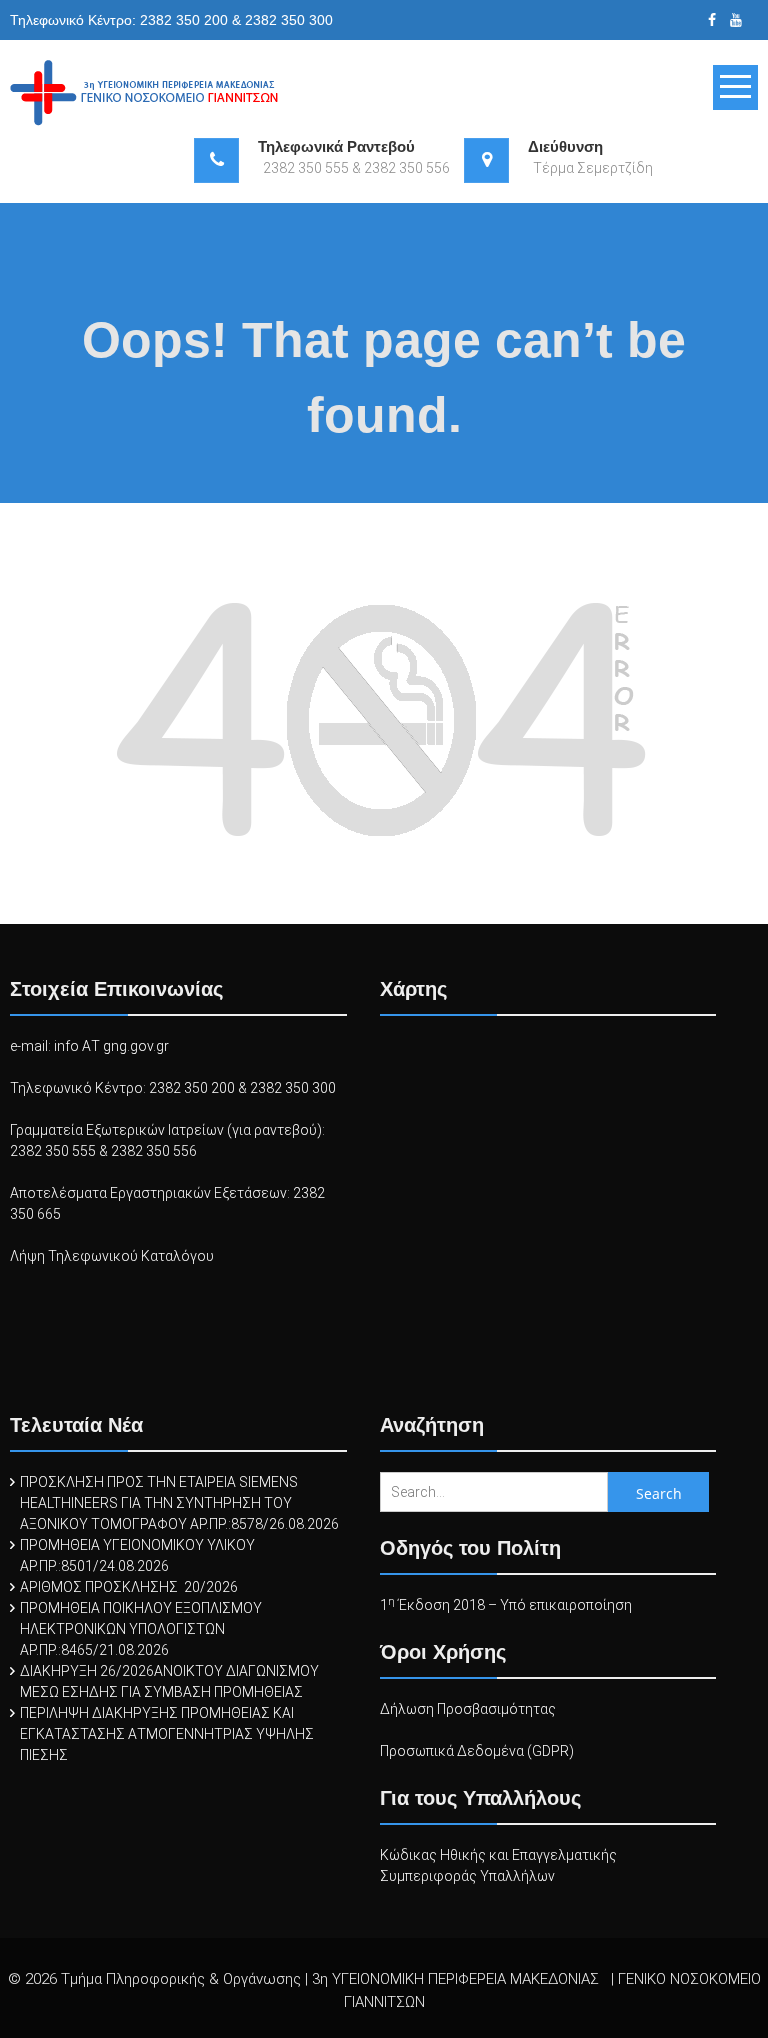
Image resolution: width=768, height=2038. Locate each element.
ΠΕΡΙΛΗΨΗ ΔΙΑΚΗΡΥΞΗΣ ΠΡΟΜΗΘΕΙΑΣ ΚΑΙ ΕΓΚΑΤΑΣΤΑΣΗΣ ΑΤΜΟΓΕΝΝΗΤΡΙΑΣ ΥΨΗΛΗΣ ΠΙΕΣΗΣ (167, 1734)
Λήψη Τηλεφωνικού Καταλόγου (112, 1256)
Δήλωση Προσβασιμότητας (468, 1709)
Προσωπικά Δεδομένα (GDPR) (477, 1751)
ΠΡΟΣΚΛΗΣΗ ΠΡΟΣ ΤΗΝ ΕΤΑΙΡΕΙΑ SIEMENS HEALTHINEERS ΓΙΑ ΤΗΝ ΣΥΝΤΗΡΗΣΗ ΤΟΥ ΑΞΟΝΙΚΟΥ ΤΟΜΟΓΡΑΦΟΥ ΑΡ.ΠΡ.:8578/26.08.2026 (179, 1503)
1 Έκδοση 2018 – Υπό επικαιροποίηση (506, 1605)
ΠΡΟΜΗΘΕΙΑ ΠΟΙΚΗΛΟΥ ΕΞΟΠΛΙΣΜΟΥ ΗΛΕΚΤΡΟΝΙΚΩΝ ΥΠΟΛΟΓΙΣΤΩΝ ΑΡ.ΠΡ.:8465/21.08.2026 (141, 1629)
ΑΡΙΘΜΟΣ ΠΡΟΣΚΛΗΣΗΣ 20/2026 (129, 1587)
